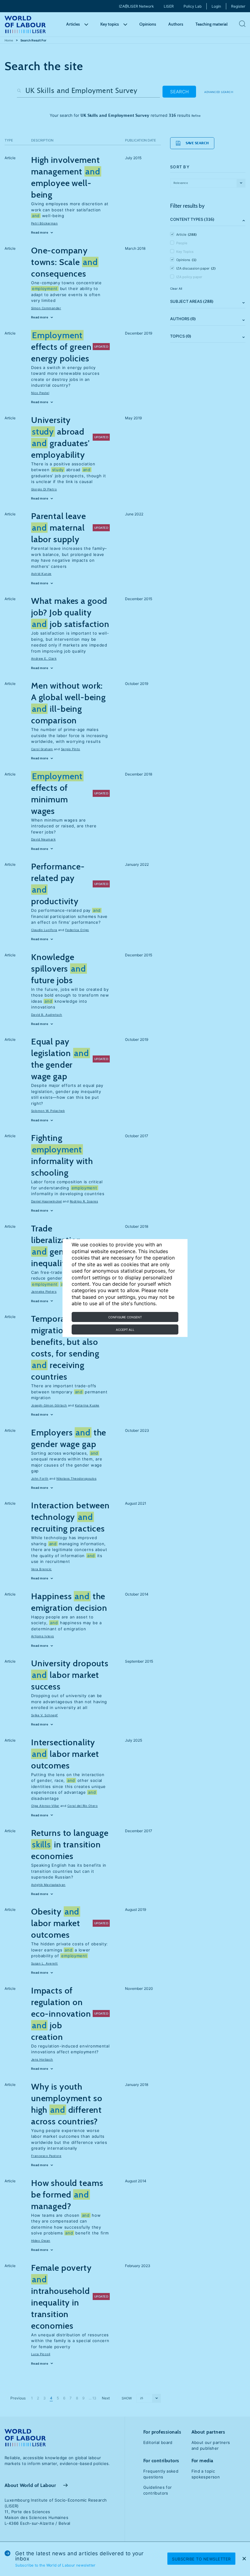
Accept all (125, 1330)
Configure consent (125, 1317)
